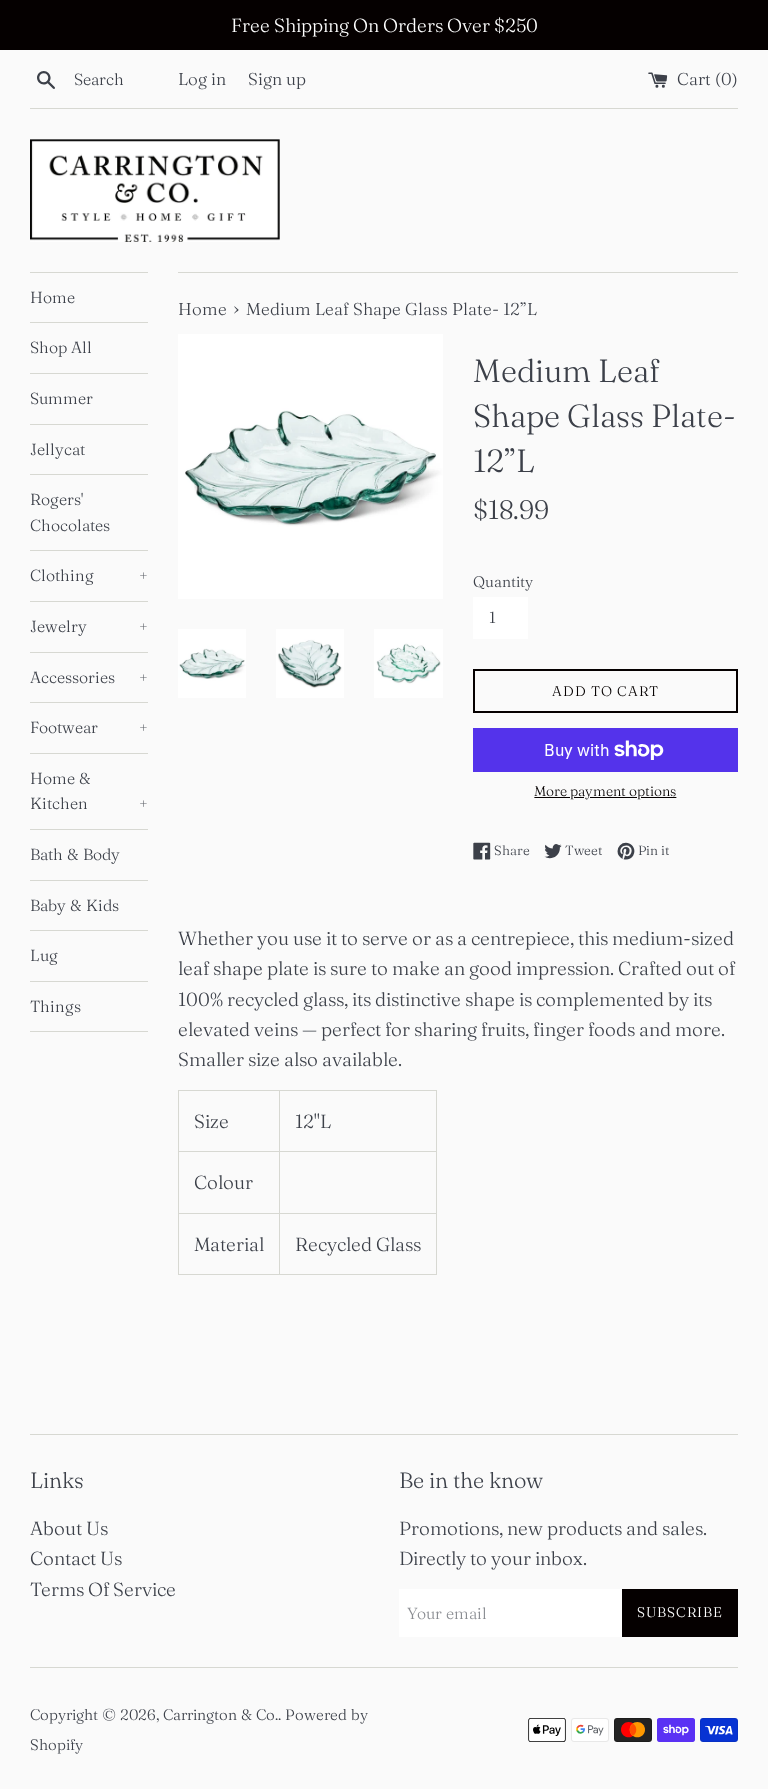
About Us (69, 1528)
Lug (44, 955)
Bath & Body (75, 854)
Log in (202, 78)
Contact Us (76, 1558)
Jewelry (89, 626)
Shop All (61, 347)
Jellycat (57, 449)
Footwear (89, 727)
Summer (61, 398)
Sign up (277, 78)
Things (55, 1006)
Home (52, 297)
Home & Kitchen (89, 791)
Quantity (503, 581)
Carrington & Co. (220, 1714)
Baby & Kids (74, 905)
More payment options (605, 791)
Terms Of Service (103, 1589)
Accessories (89, 677)
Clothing (89, 575)
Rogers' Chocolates (70, 512)
